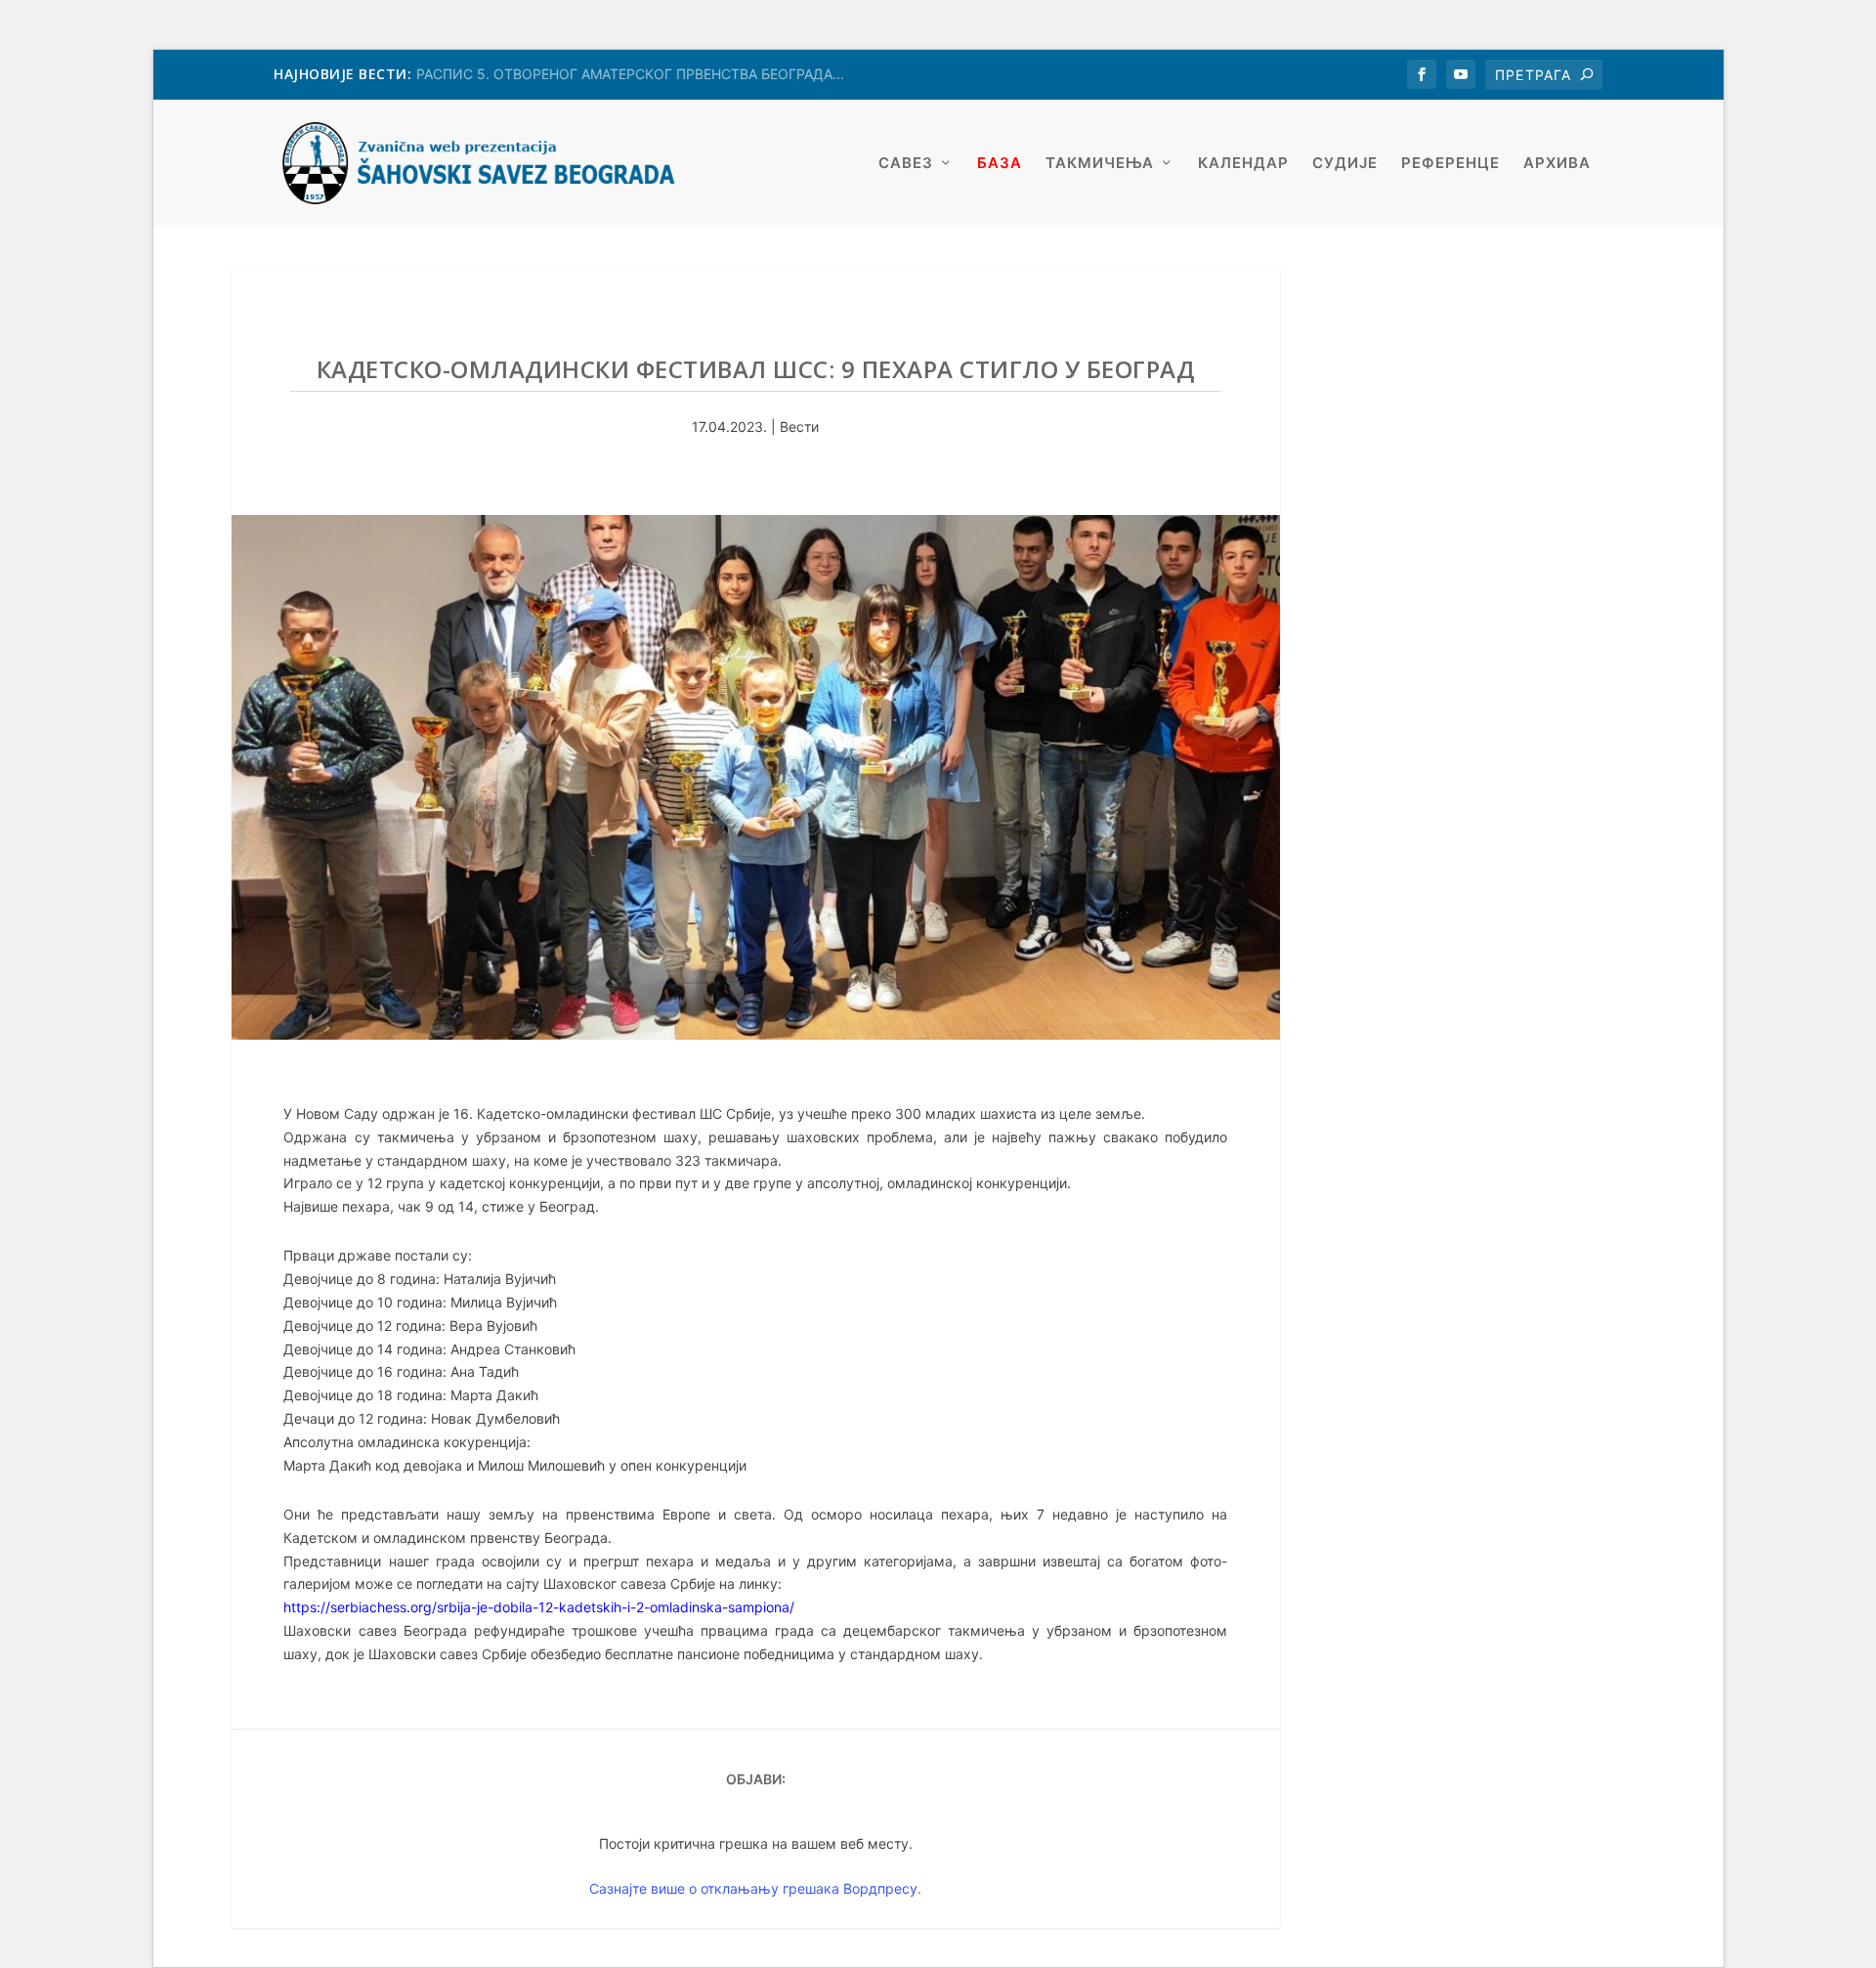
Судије (1345, 164)
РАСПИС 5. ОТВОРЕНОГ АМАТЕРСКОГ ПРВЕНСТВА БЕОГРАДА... (630, 74)
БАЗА (1000, 164)
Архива (1557, 164)
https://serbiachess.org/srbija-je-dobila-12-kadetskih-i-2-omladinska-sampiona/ (539, 1607)
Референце (1450, 164)
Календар (1243, 164)
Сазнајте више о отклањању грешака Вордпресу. (755, 1888)
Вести (799, 427)
